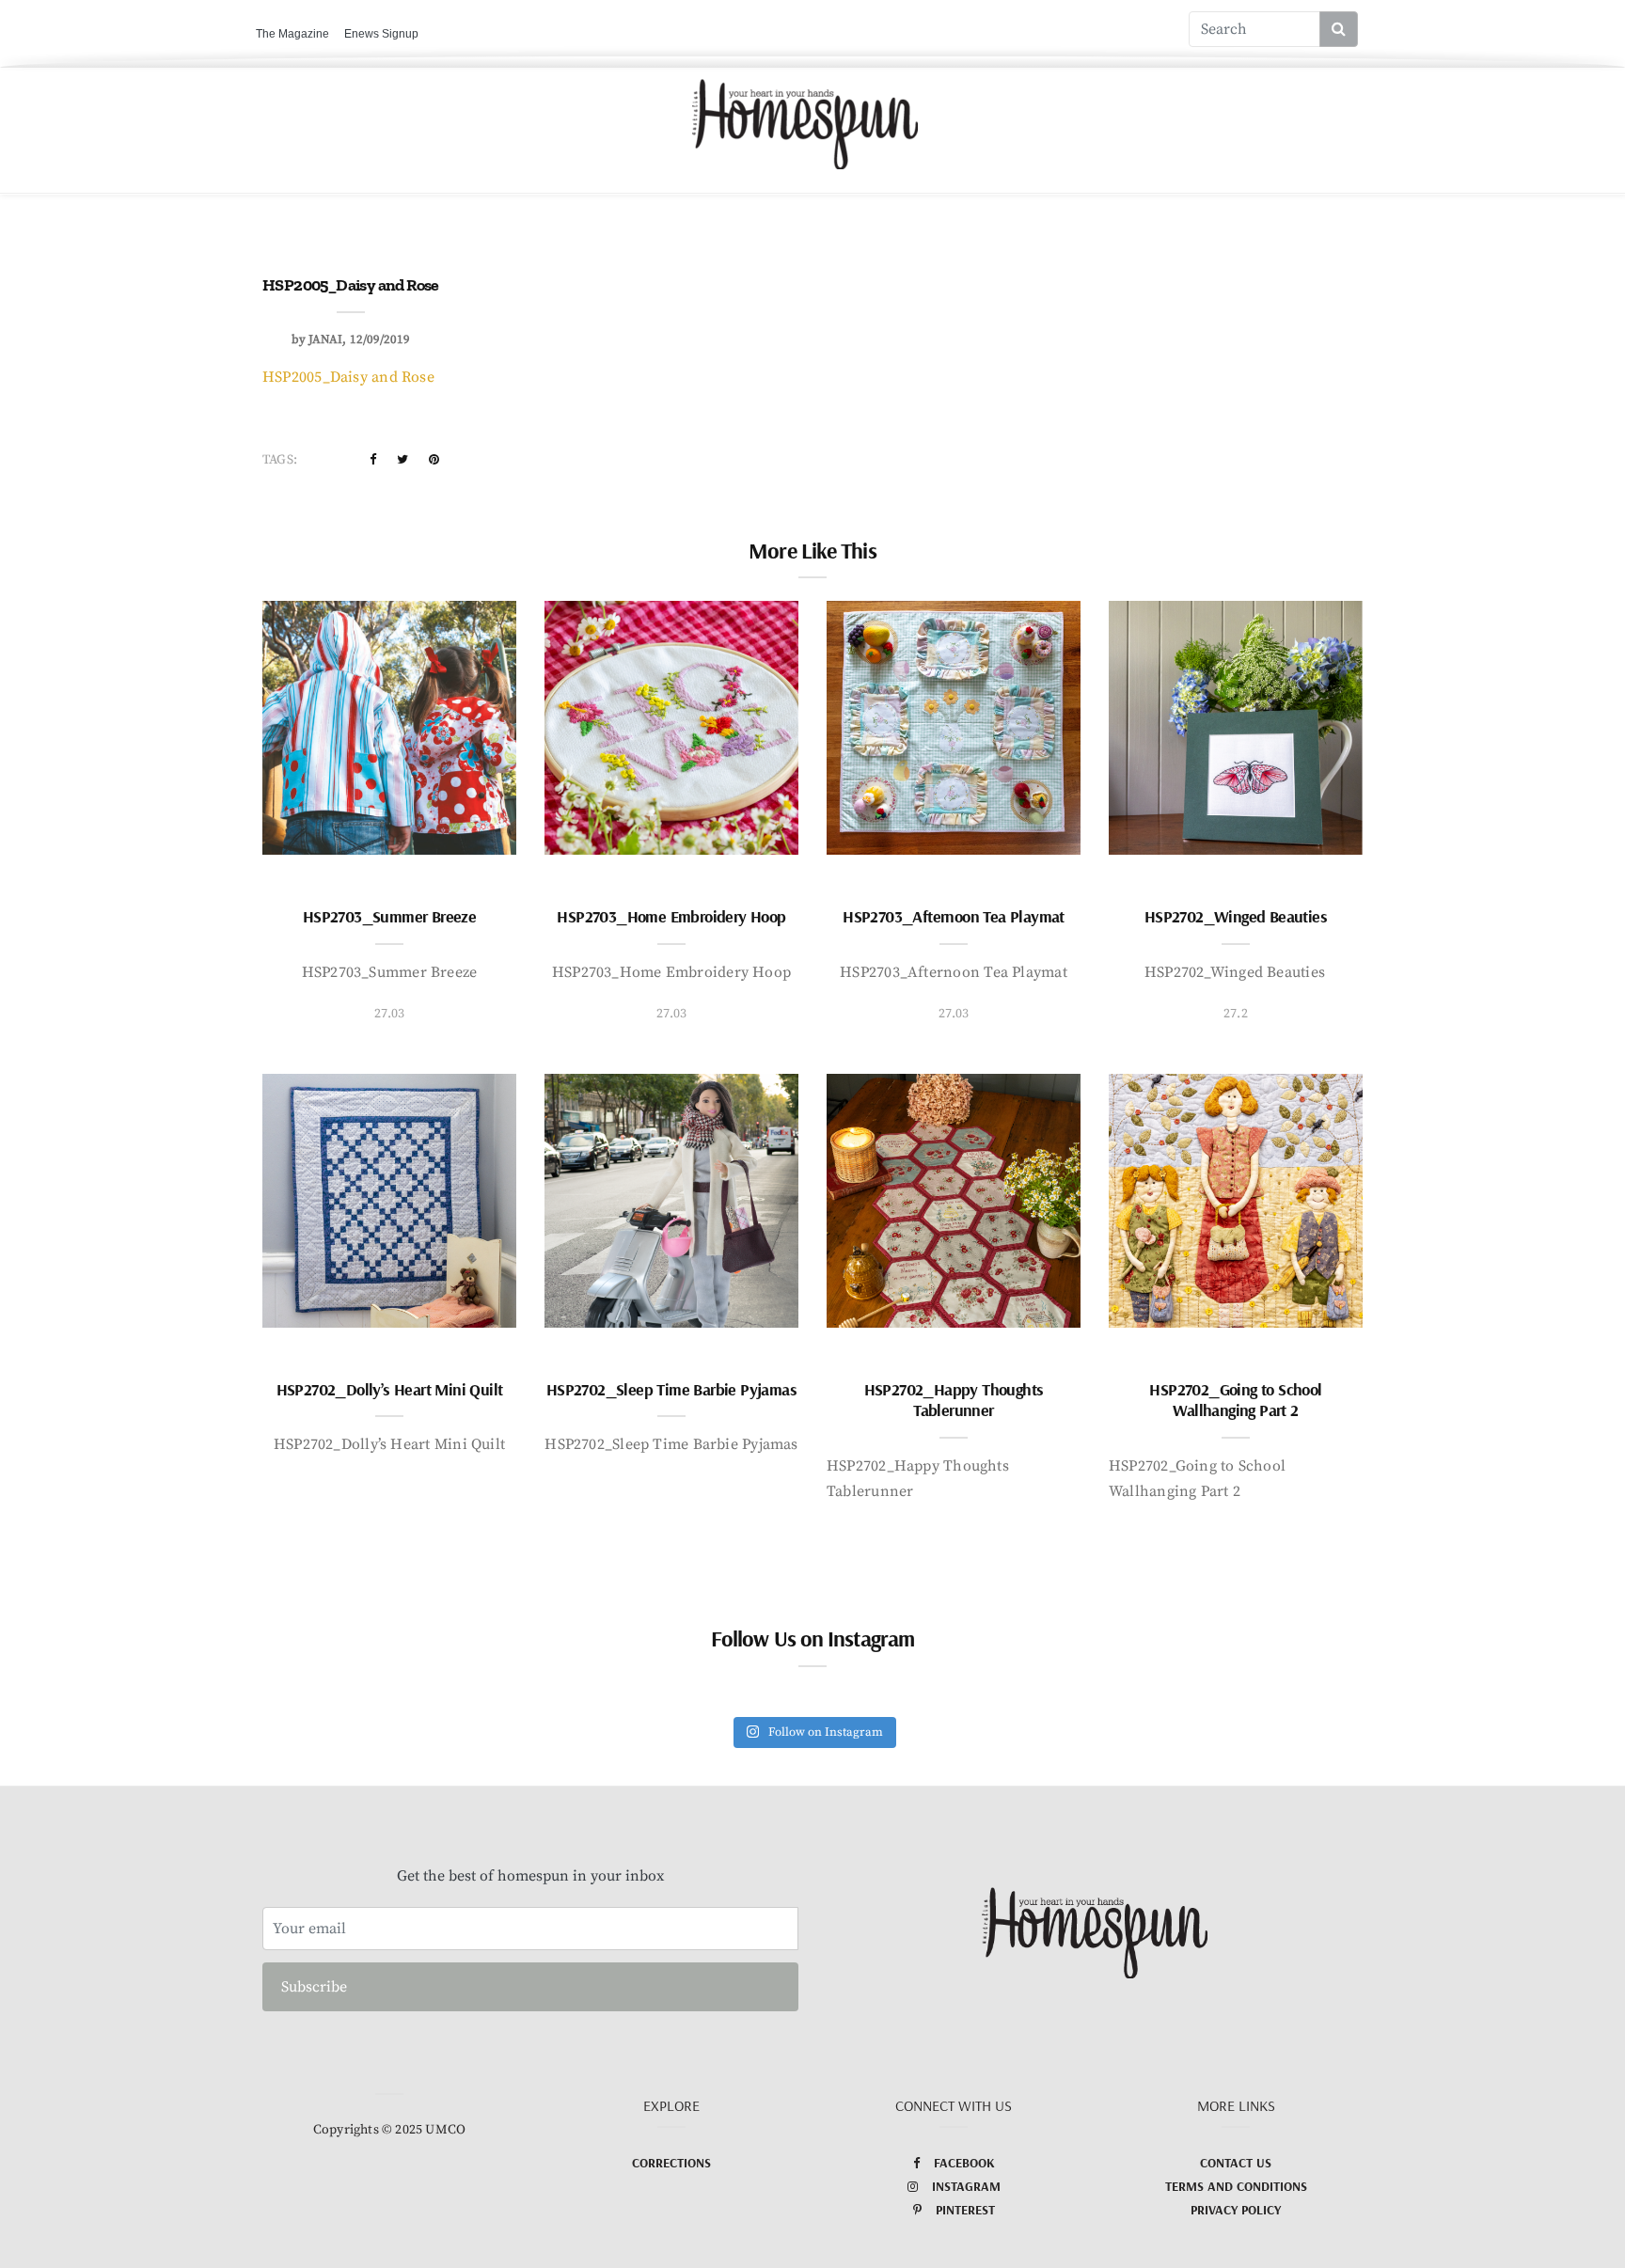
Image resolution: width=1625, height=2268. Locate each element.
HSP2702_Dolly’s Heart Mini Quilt (390, 1389)
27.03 (390, 1014)
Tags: (280, 460)
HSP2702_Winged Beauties (1236, 916)
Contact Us (1236, 2163)
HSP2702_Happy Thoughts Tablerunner (954, 1400)
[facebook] (373, 460)
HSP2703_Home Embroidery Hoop (671, 916)
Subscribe (314, 1987)
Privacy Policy (1236, 2210)
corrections (671, 2163)
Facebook (964, 2163)
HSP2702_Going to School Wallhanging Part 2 (1235, 1400)
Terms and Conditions (1236, 2186)
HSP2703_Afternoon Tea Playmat (954, 916)
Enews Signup (381, 34)
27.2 (1236, 1014)
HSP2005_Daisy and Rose (348, 377)
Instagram (966, 2186)
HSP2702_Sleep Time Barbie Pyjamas (671, 1389)
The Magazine (292, 34)
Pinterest (965, 2210)
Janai (325, 339)
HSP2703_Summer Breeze (389, 916)
